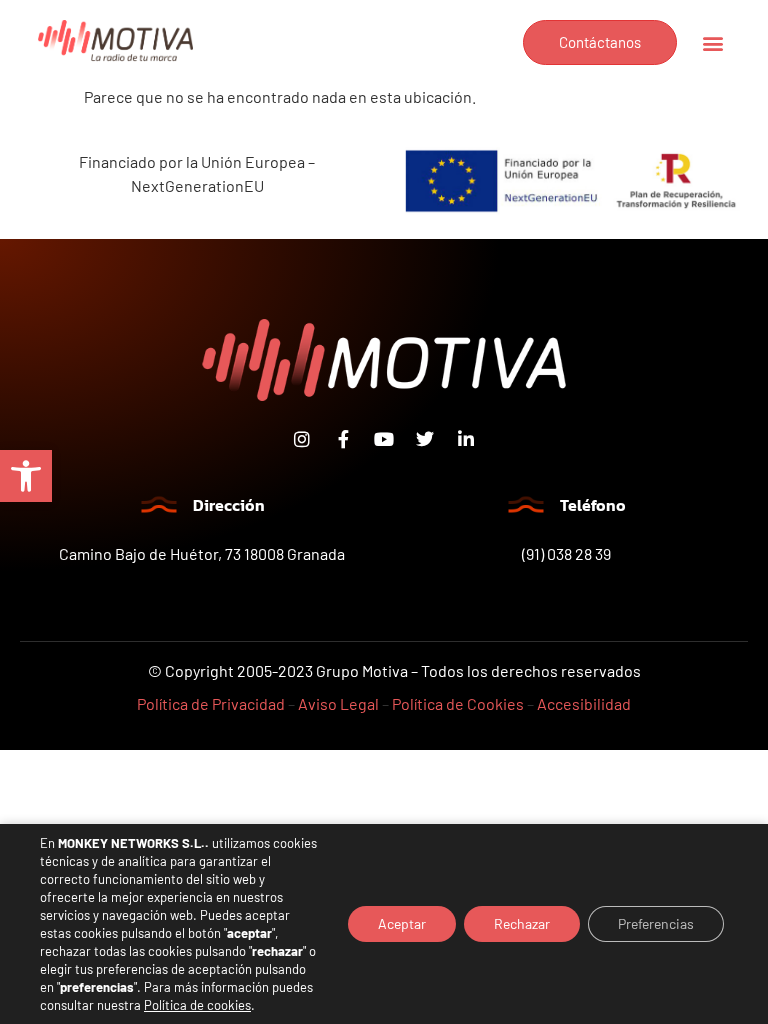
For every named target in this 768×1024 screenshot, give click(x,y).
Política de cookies (197, 1005)
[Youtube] (384, 439)
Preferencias (656, 923)
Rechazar (522, 923)
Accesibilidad (584, 703)
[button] (26, 476)
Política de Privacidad (211, 703)
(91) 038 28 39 (566, 553)
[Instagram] (302, 439)
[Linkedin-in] (466, 439)
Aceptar (402, 923)
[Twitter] (425, 439)
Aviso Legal (338, 703)
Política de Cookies (458, 703)
